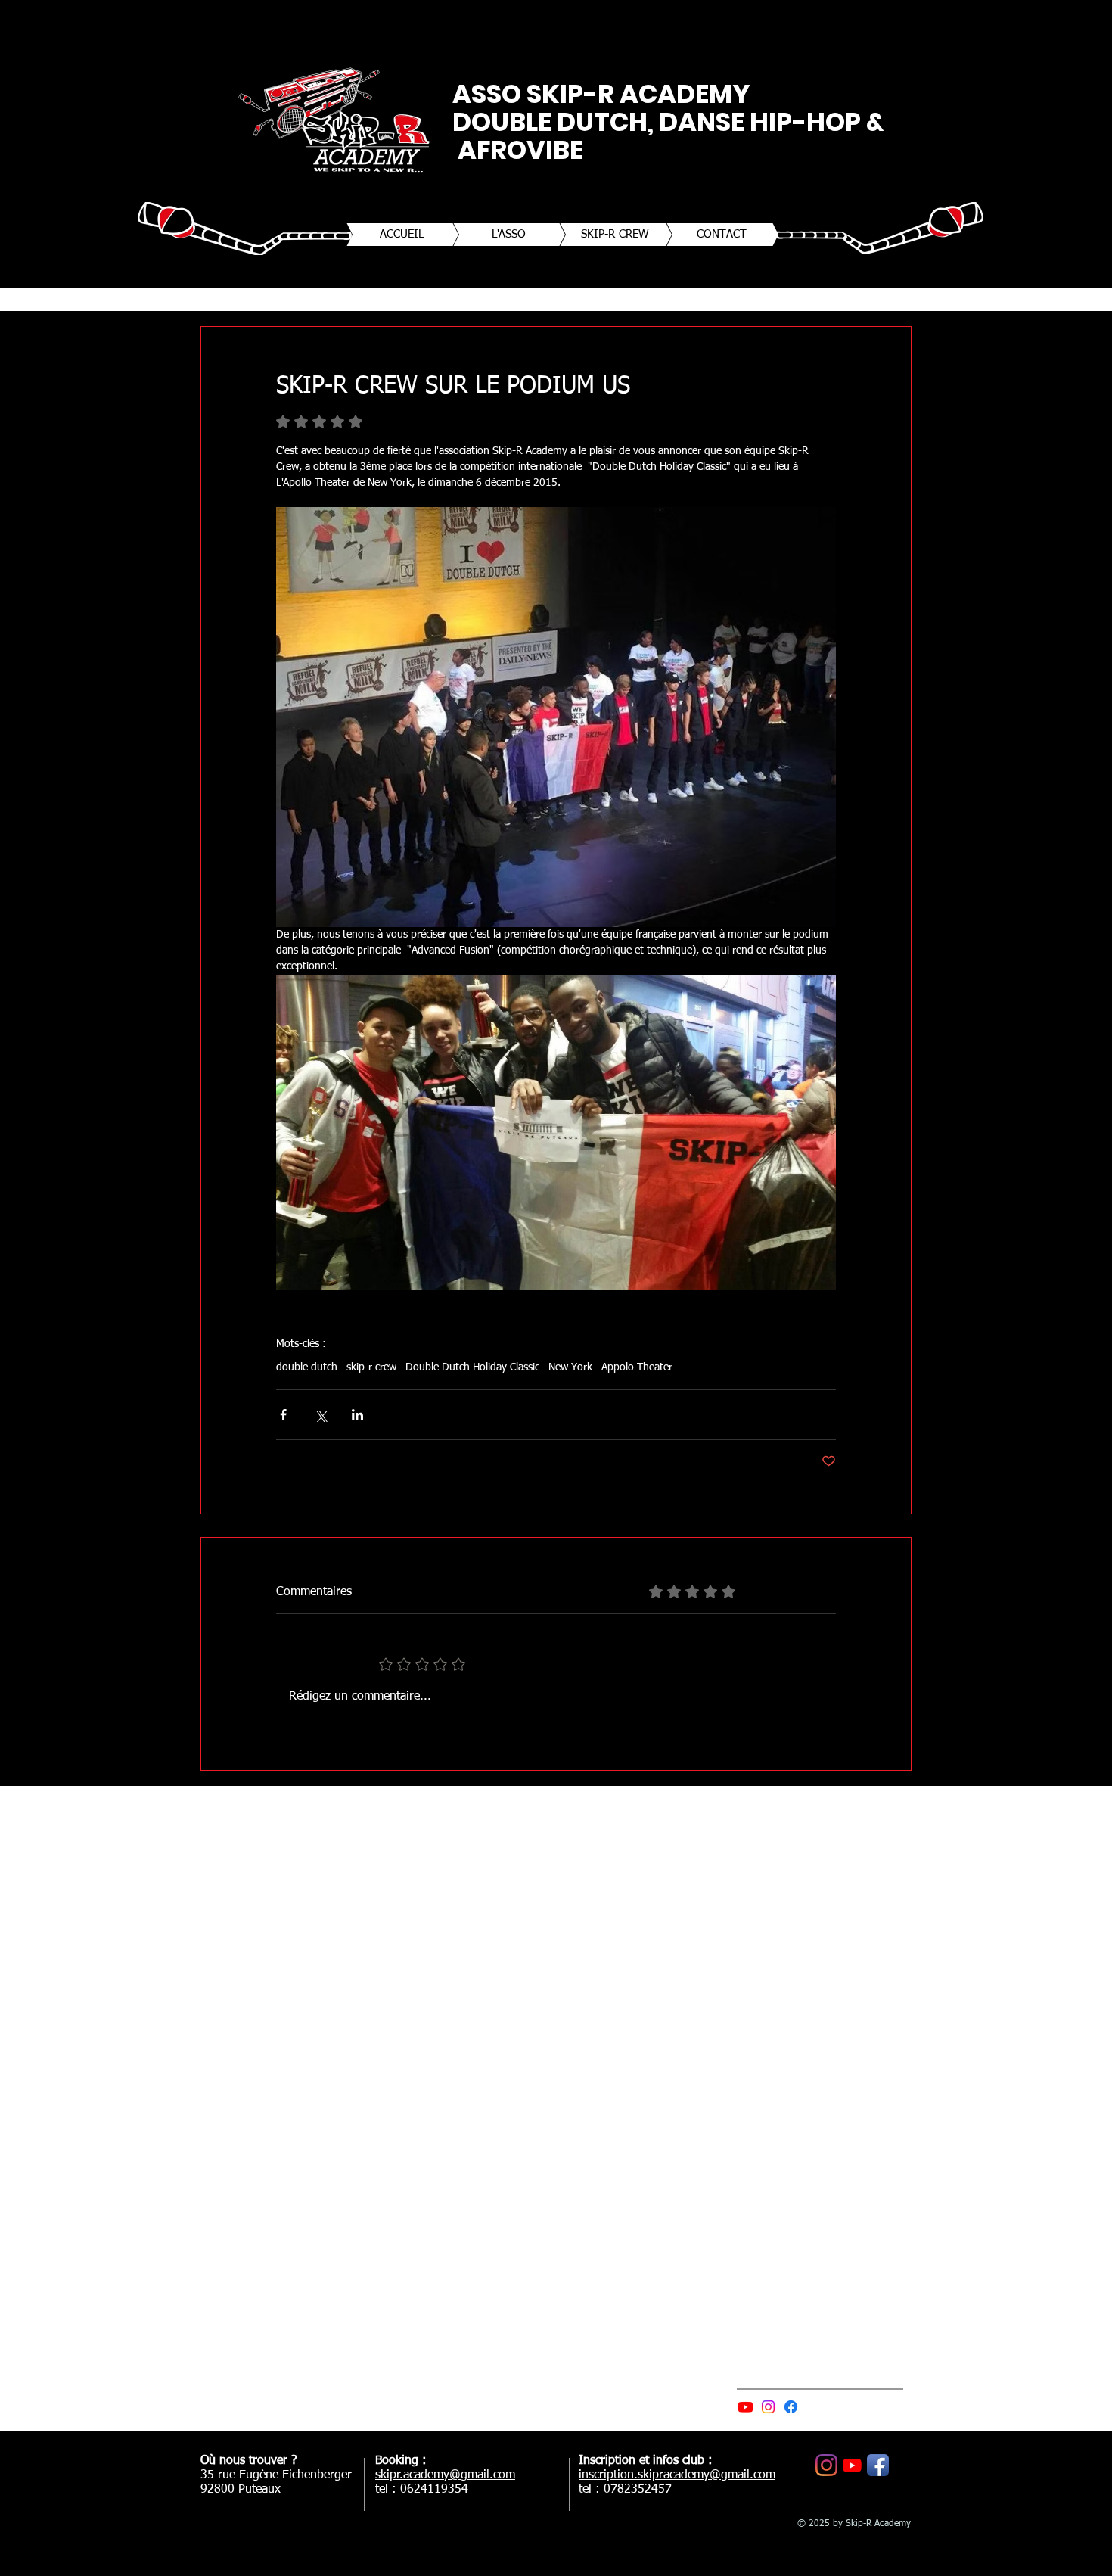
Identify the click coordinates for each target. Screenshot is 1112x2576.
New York (570, 1367)
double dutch (307, 1367)
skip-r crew (371, 1367)
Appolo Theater (637, 1367)
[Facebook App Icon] (878, 2465)
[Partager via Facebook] (283, 1415)
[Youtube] (745, 2407)
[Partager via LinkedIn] (357, 1415)
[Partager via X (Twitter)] (320, 1415)
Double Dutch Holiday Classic (472, 1367)
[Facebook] (791, 2407)
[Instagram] (768, 2407)
